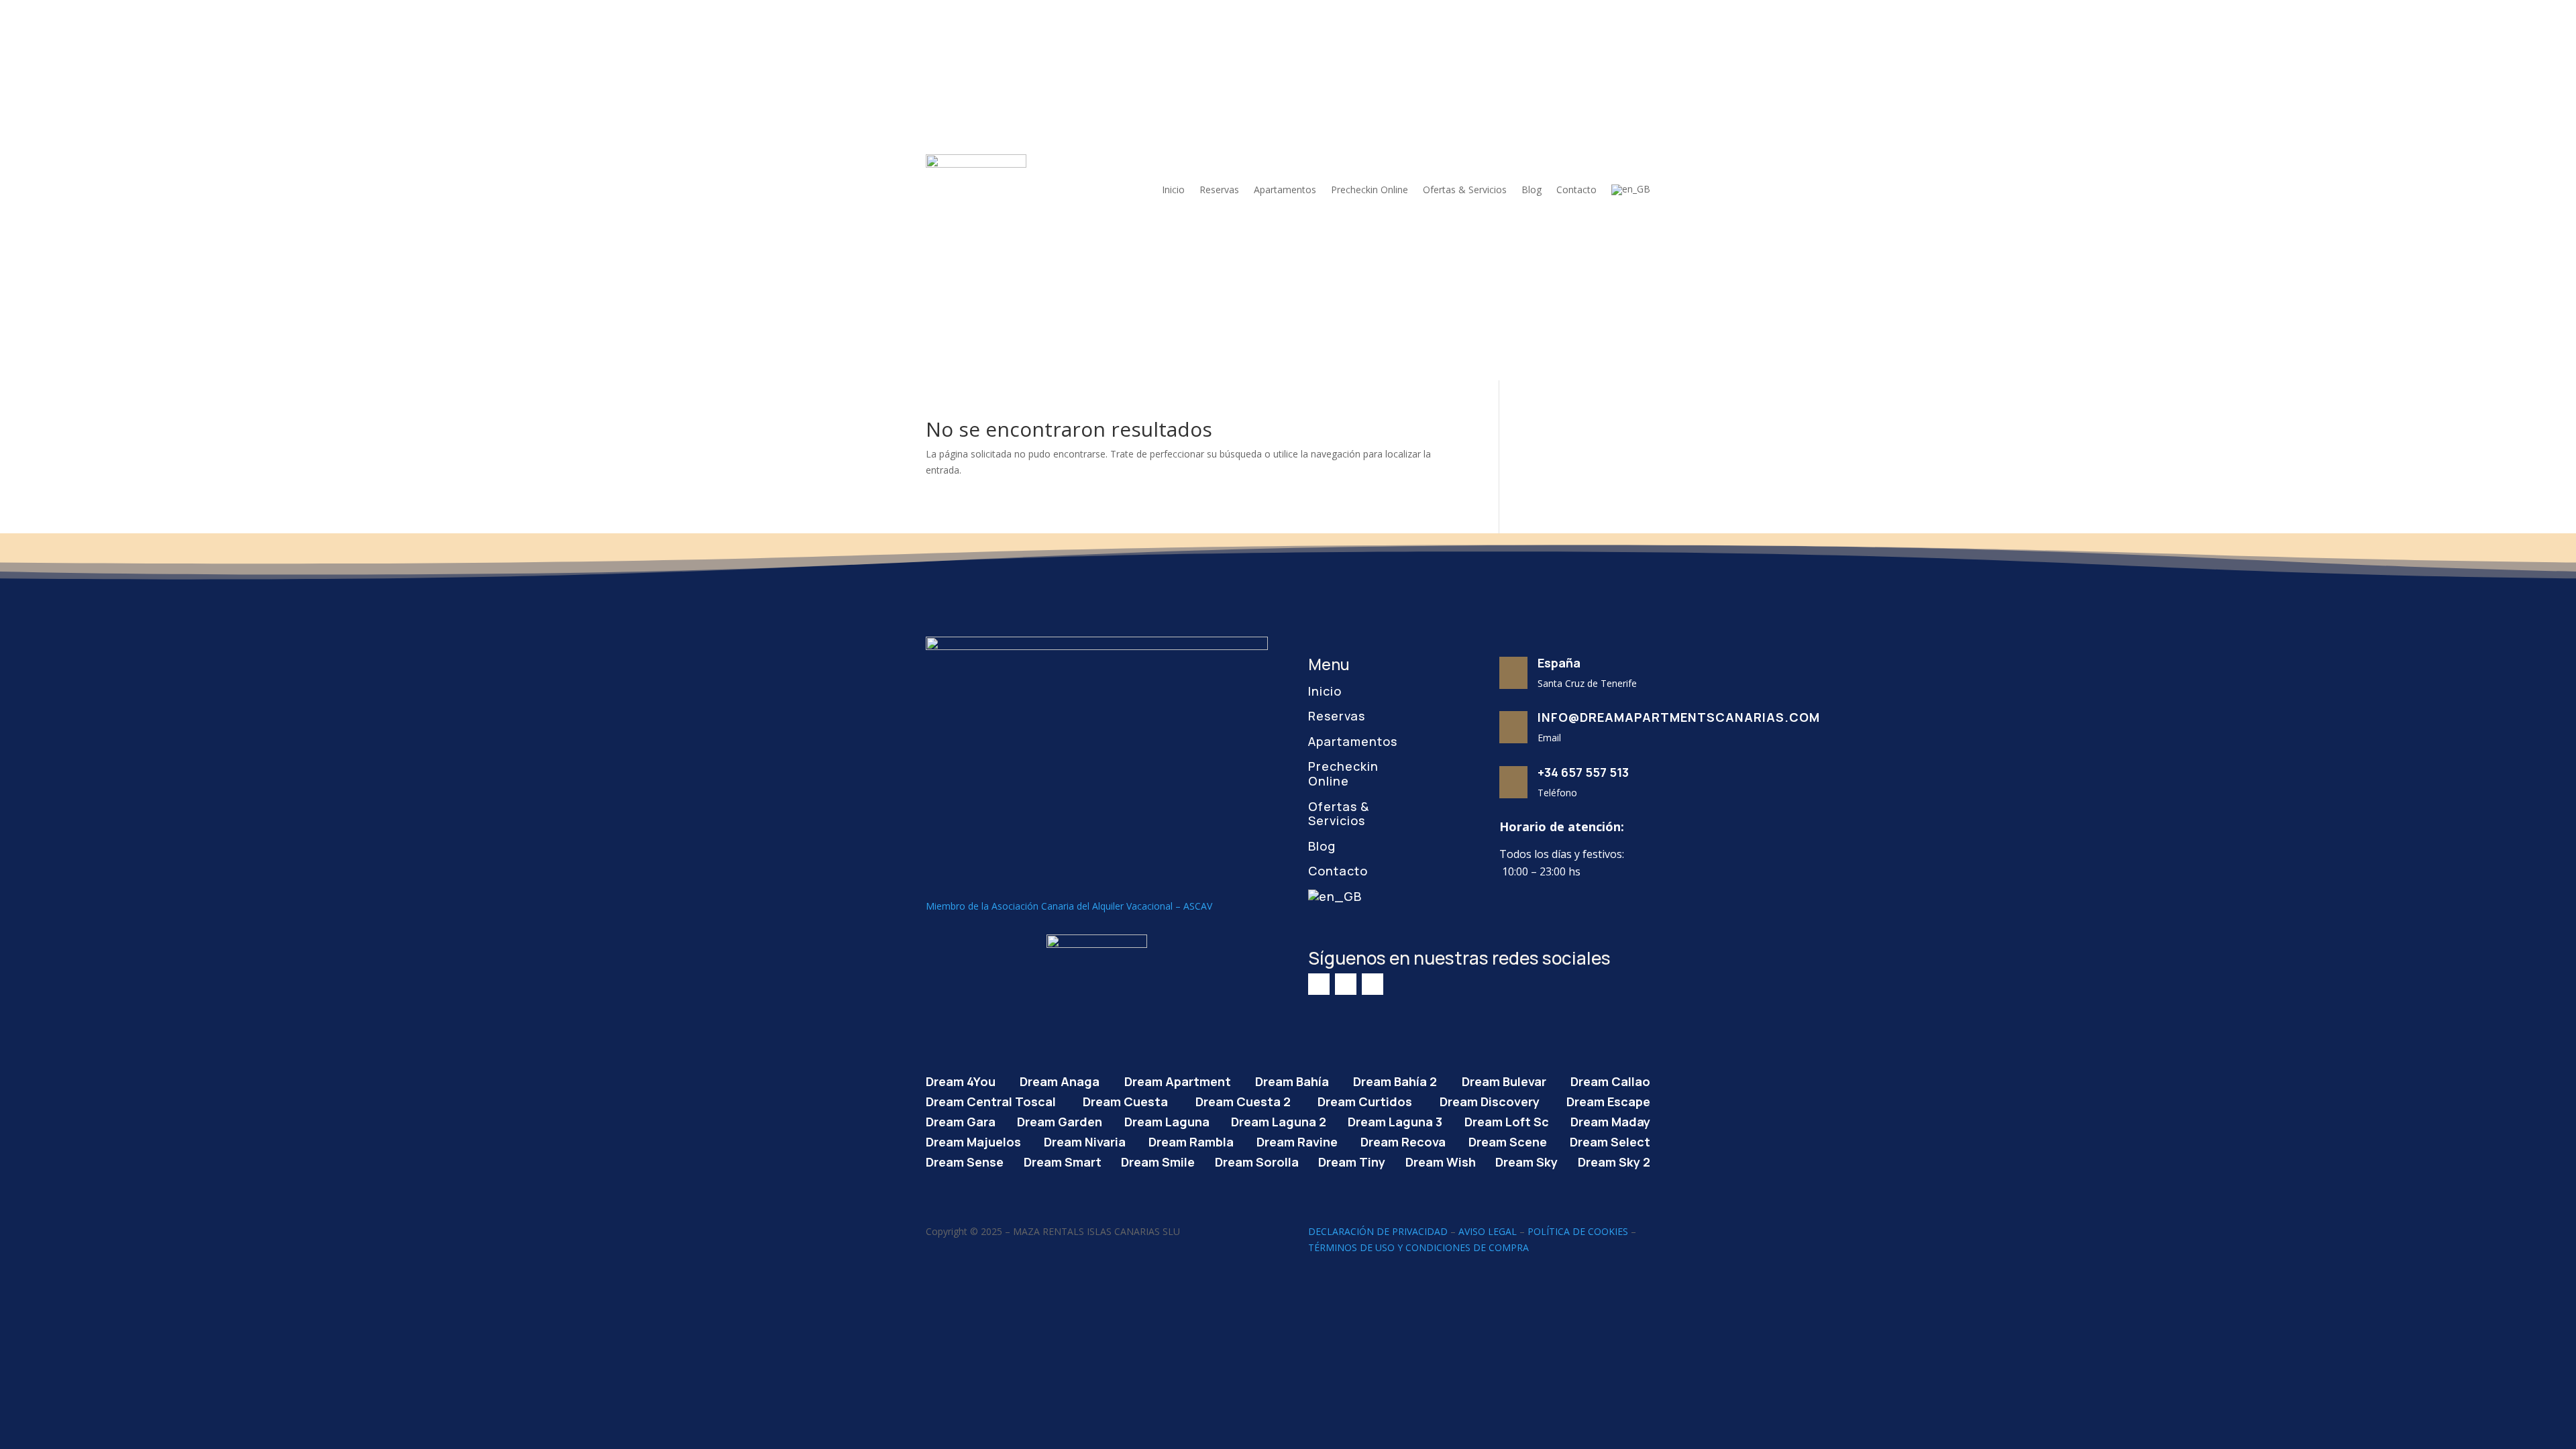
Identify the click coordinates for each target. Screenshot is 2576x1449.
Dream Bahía (1292, 1080)
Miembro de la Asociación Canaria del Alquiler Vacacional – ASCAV (1069, 906)
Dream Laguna (1167, 1120)
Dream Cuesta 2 (1243, 1100)
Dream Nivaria (1085, 1140)
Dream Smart (1063, 1160)
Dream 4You (961, 1080)
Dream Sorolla (1257, 1160)
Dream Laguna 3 (1395, 1120)
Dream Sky (1526, 1160)
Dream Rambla (1191, 1140)
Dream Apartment (1178, 1080)
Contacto (1576, 190)
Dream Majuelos (973, 1140)
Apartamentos (1285, 190)
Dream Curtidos (1365, 1100)
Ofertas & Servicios (1465, 190)
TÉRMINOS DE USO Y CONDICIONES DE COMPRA (1418, 1247)
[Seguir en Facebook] (1319, 984)
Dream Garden (1060, 1120)
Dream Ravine (1297, 1140)
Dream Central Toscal (991, 1100)
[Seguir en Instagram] (1346, 984)
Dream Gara (961, 1120)
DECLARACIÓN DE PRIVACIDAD (1378, 1231)
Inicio (1173, 190)
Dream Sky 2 (1614, 1160)
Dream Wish (1441, 1160)
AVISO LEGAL (1488, 1231)
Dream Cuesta (1125, 1100)
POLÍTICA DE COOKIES (1578, 1231)
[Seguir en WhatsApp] (1373, 984)
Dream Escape (1608, 1100)
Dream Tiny (1352, 1160)
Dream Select (1610, 1140)
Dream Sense (965, 1160)
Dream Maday (1610, 1120)
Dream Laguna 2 (1279, 1120)
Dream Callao (1610, 1080)
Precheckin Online (1370, 190)
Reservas (1219, 190)
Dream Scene (1508, 1140)
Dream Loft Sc (1507, 1120)
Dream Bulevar (1504, 1080)
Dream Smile (1158, 1160)
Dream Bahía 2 (1395, 1080)
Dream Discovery (1490, 1100)
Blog (1532, 190)
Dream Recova (1403, 1140)
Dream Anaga (1060, 1080)
